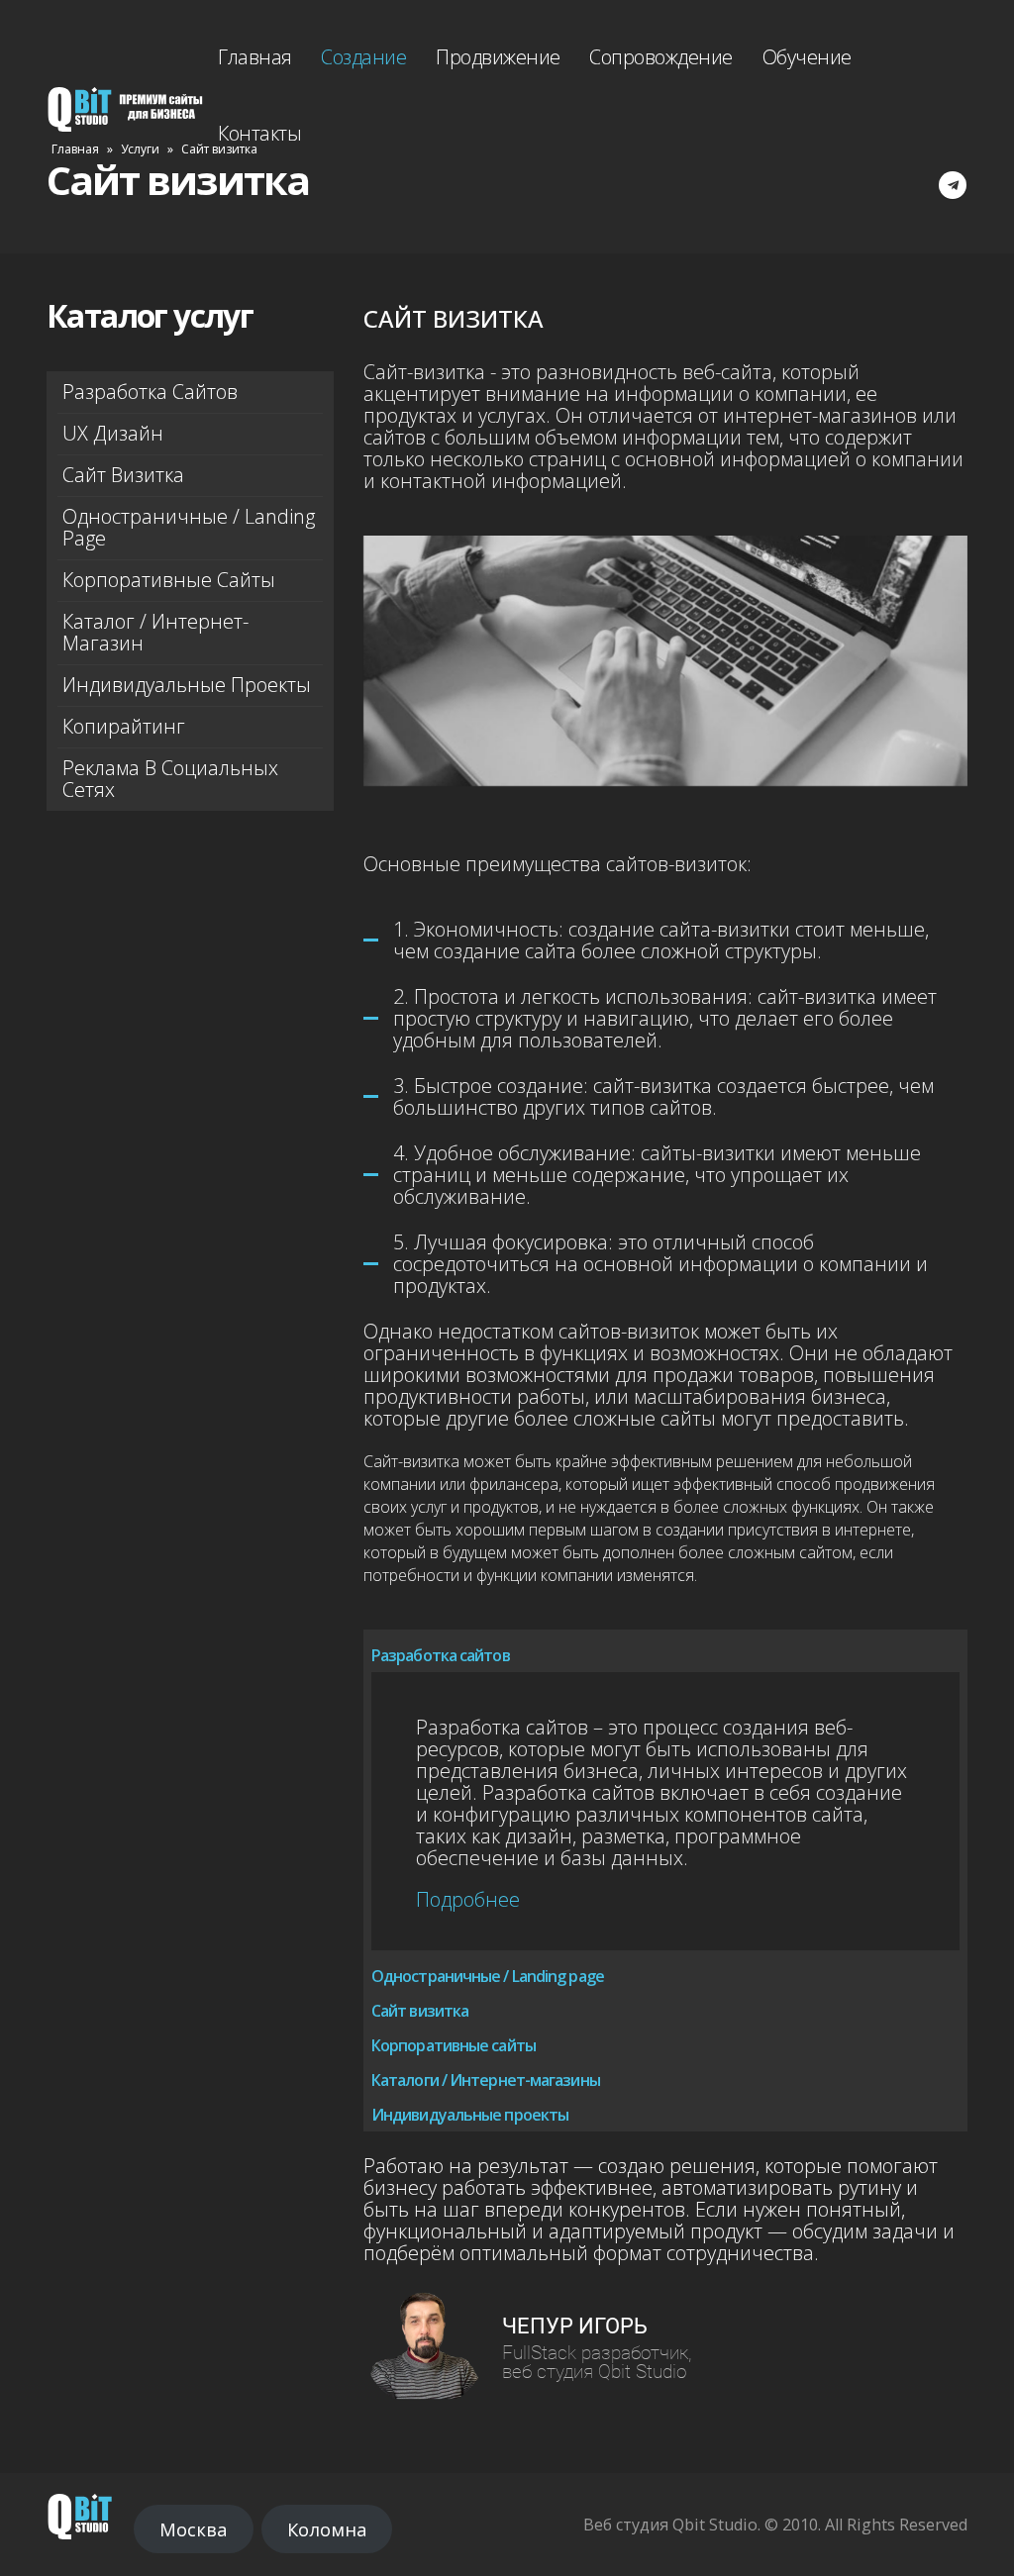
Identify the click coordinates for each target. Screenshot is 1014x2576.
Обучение (807, 57)
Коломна (327, 2529)
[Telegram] (953, 185)
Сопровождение (661, 57)
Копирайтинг (124, 726)
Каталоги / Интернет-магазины (486, 2080)
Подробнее (468, 1899)
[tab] (665, 1651)
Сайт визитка (123, 475)
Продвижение (498, 57)
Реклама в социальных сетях (170, 779)
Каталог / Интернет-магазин (155, 632)
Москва (193, 2529)
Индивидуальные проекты (187, 685)
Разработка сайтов (150, 392)
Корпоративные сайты (169, 580)
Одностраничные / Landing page (189, 527)
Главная (255, 57)
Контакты (259, 133)
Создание (363, 57)
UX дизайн (113, 433)
